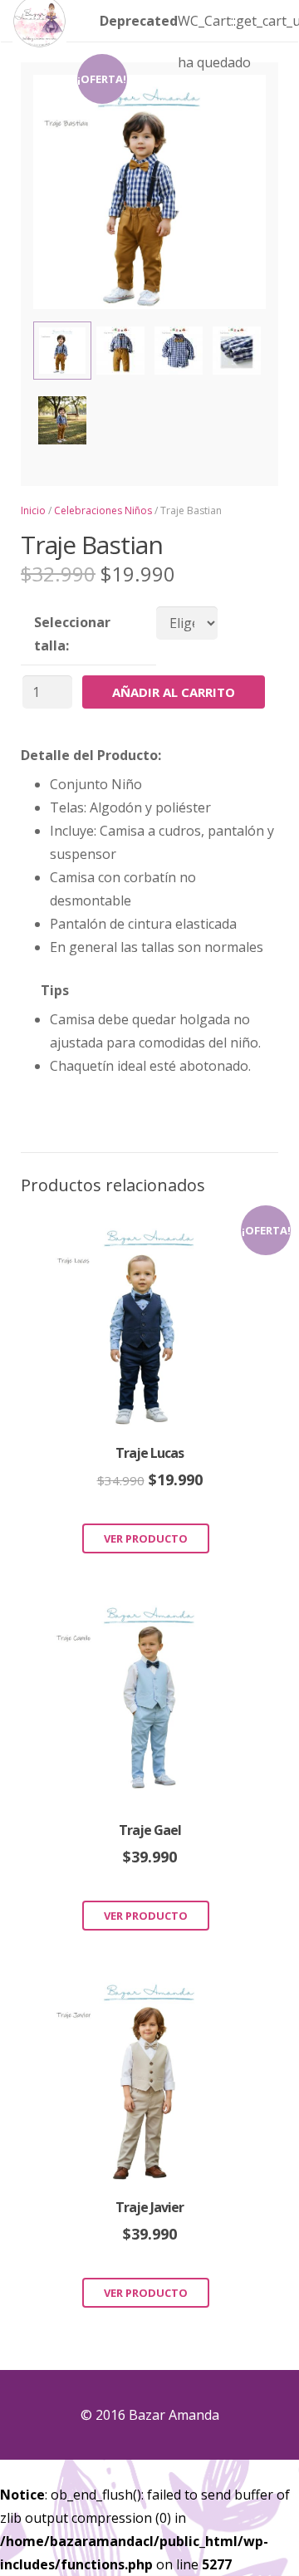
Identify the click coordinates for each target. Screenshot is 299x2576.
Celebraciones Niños (103, 510)
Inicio (33, 510)
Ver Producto (146, 1538)
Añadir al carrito (174, 692)
